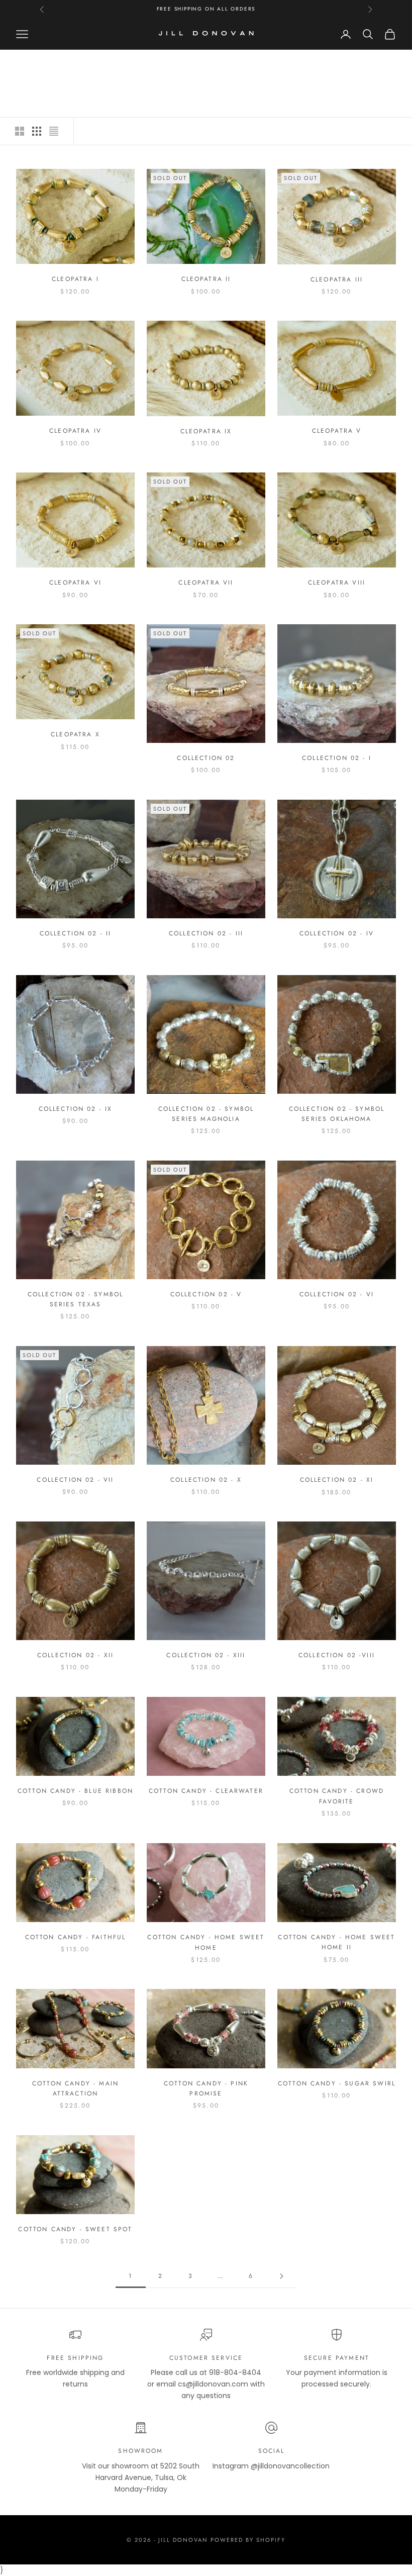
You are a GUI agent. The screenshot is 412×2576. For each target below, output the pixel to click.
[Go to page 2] (281, 2276)
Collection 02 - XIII (206, 1655)
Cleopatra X (75, 734)
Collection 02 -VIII (337, 1655)
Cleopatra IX (206, 431)
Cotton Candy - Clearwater (206, 1791)
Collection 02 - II (76, 933)
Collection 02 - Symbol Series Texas (76, 1299)
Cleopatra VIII (337, 583)
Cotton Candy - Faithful (76, 1937)
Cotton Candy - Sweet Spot (75, 2229)
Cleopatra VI (75, 583)
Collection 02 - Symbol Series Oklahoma (337, 1114)
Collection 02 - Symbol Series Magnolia (206, 1114)
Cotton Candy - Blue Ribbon (75, 1791)
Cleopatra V (337, 431)
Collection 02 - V (206, 1294)
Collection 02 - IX (76, 1109)
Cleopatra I (75, 279)
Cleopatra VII (206, 583)
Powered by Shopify (248, 2540)
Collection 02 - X (206, 1480)
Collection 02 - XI (337, 1480)
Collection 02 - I (337, 758)
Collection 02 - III (206, 933)
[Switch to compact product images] (54, 131)
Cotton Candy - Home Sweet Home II (336, 1942)
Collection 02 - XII (75, 1655)
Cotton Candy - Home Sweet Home (206, 1942)
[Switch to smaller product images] (37, 131)
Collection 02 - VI (337, 1294)
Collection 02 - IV (337, 933)
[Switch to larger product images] (20, 131)
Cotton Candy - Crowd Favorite (337, 1796)
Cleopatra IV (75, 431)
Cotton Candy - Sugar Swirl (337, 2083)
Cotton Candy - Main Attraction (75, 2088)
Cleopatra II (206, 279)
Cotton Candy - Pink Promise (206, 2088)
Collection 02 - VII (75, 1480)
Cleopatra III (337, 279)
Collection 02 (206, 758)
